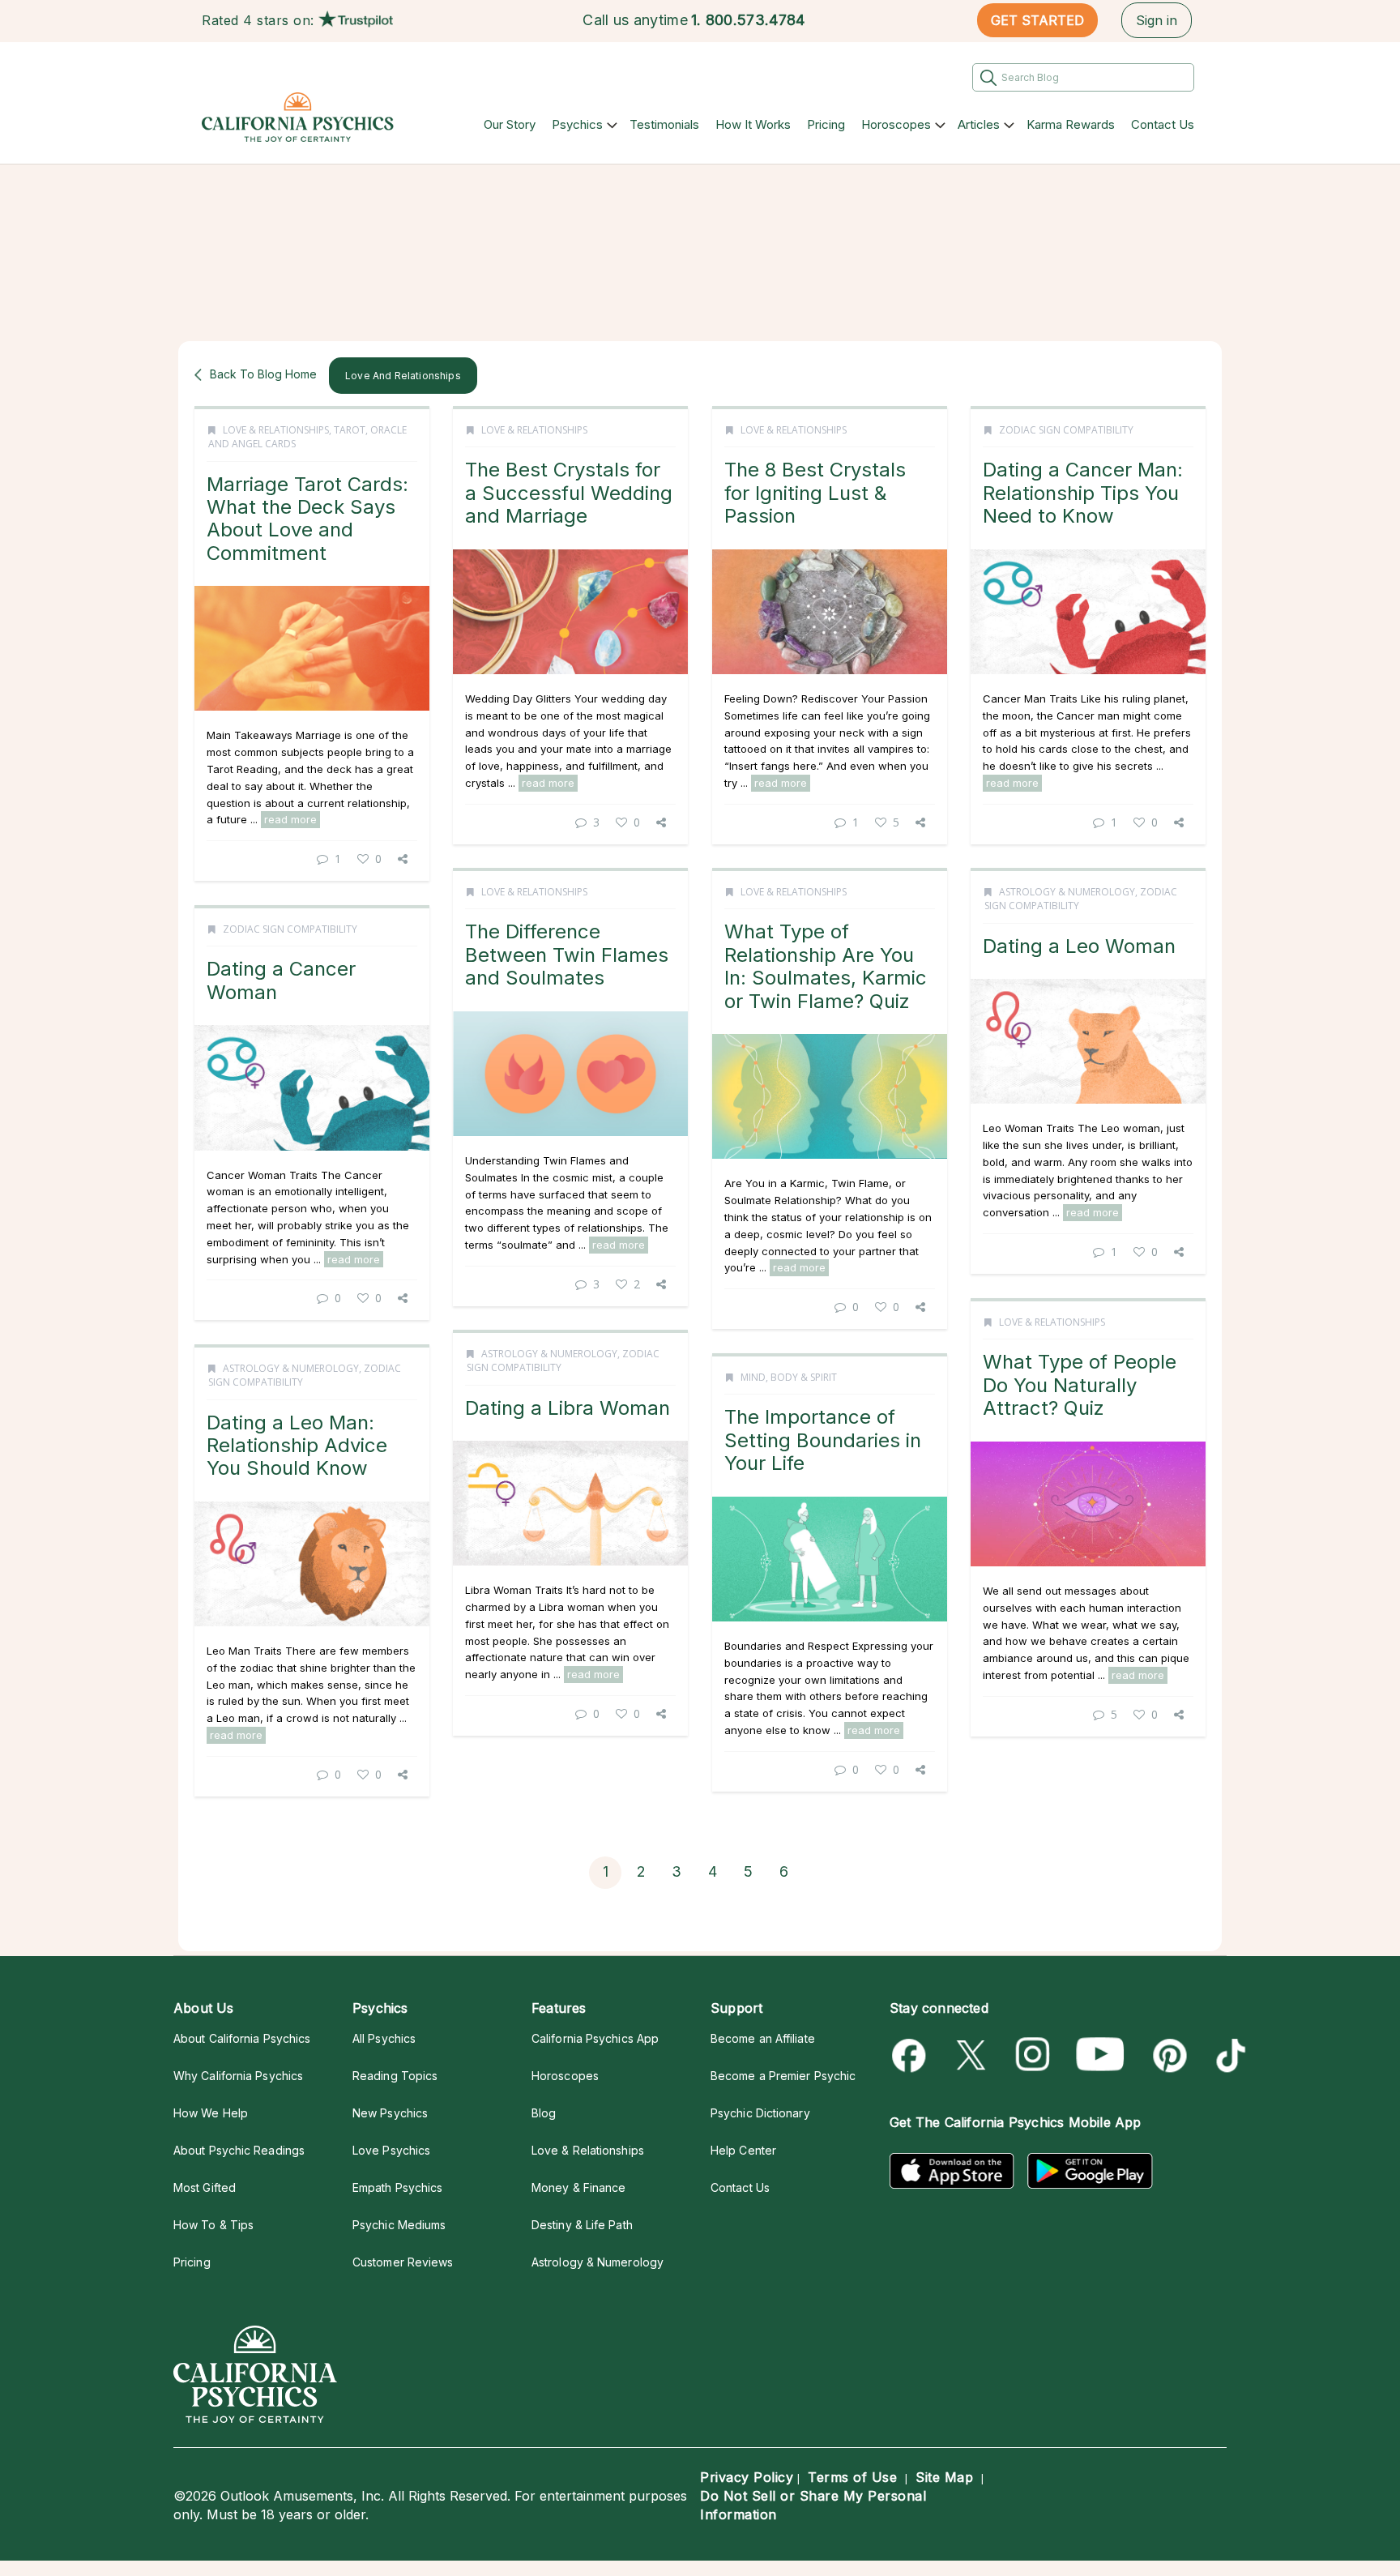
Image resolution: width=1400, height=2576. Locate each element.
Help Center (743, 2150)
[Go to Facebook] (912, 2055)
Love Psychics (391, 2150)
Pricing (826, 124)
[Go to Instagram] (1033, 2055)
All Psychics (384, 2038)
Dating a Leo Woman (1079, 946)
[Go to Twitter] (973, 2055)
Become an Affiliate (763, 2038)
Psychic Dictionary (760, 2113)
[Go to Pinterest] (1167, 2055)
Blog (544, 2113)
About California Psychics (242, 2038)
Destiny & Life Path (582, 2225)
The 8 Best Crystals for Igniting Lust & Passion (815, 493)
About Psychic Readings (239, 2150)
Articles (979, 124)
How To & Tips (213, 2225)
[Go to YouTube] (1100, 2055)
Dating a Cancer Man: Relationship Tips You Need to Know (1083, 493)
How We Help (211, 2113)
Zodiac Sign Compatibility (1066, 430)
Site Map (944, 2477)
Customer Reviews (403, 2262)
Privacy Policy (747, 2477)
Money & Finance (578, 2187)
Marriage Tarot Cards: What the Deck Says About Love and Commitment (307, 519)
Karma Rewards (1071, 124)
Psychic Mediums (399, 2225)
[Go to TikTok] (1228, 2055)
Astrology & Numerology (1067, 892)
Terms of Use (852, 2477)
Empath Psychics (397, 2187)
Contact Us (1163, 124)
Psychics (577, 124)
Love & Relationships (276, 430)
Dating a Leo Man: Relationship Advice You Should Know (297, 1446)
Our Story (510, 124)
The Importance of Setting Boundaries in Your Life (823, 1440)
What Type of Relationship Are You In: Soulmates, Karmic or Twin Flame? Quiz (826, 966)
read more (290, 819)
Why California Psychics (238, 2076)
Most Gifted (205, 2187)
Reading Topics (395, 2076)
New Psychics (390, 2113)
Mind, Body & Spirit (789, 1377)
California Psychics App (595, 2038)
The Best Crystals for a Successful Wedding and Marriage (569, 493)
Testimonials (664, 124)
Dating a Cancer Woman (281, 980)
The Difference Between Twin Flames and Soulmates (567, 955)
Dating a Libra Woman (568, 1408)
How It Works (753, 124)
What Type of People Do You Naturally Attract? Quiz (1080, 1385)
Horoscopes (896, 124)
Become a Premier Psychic (783, 2076)
